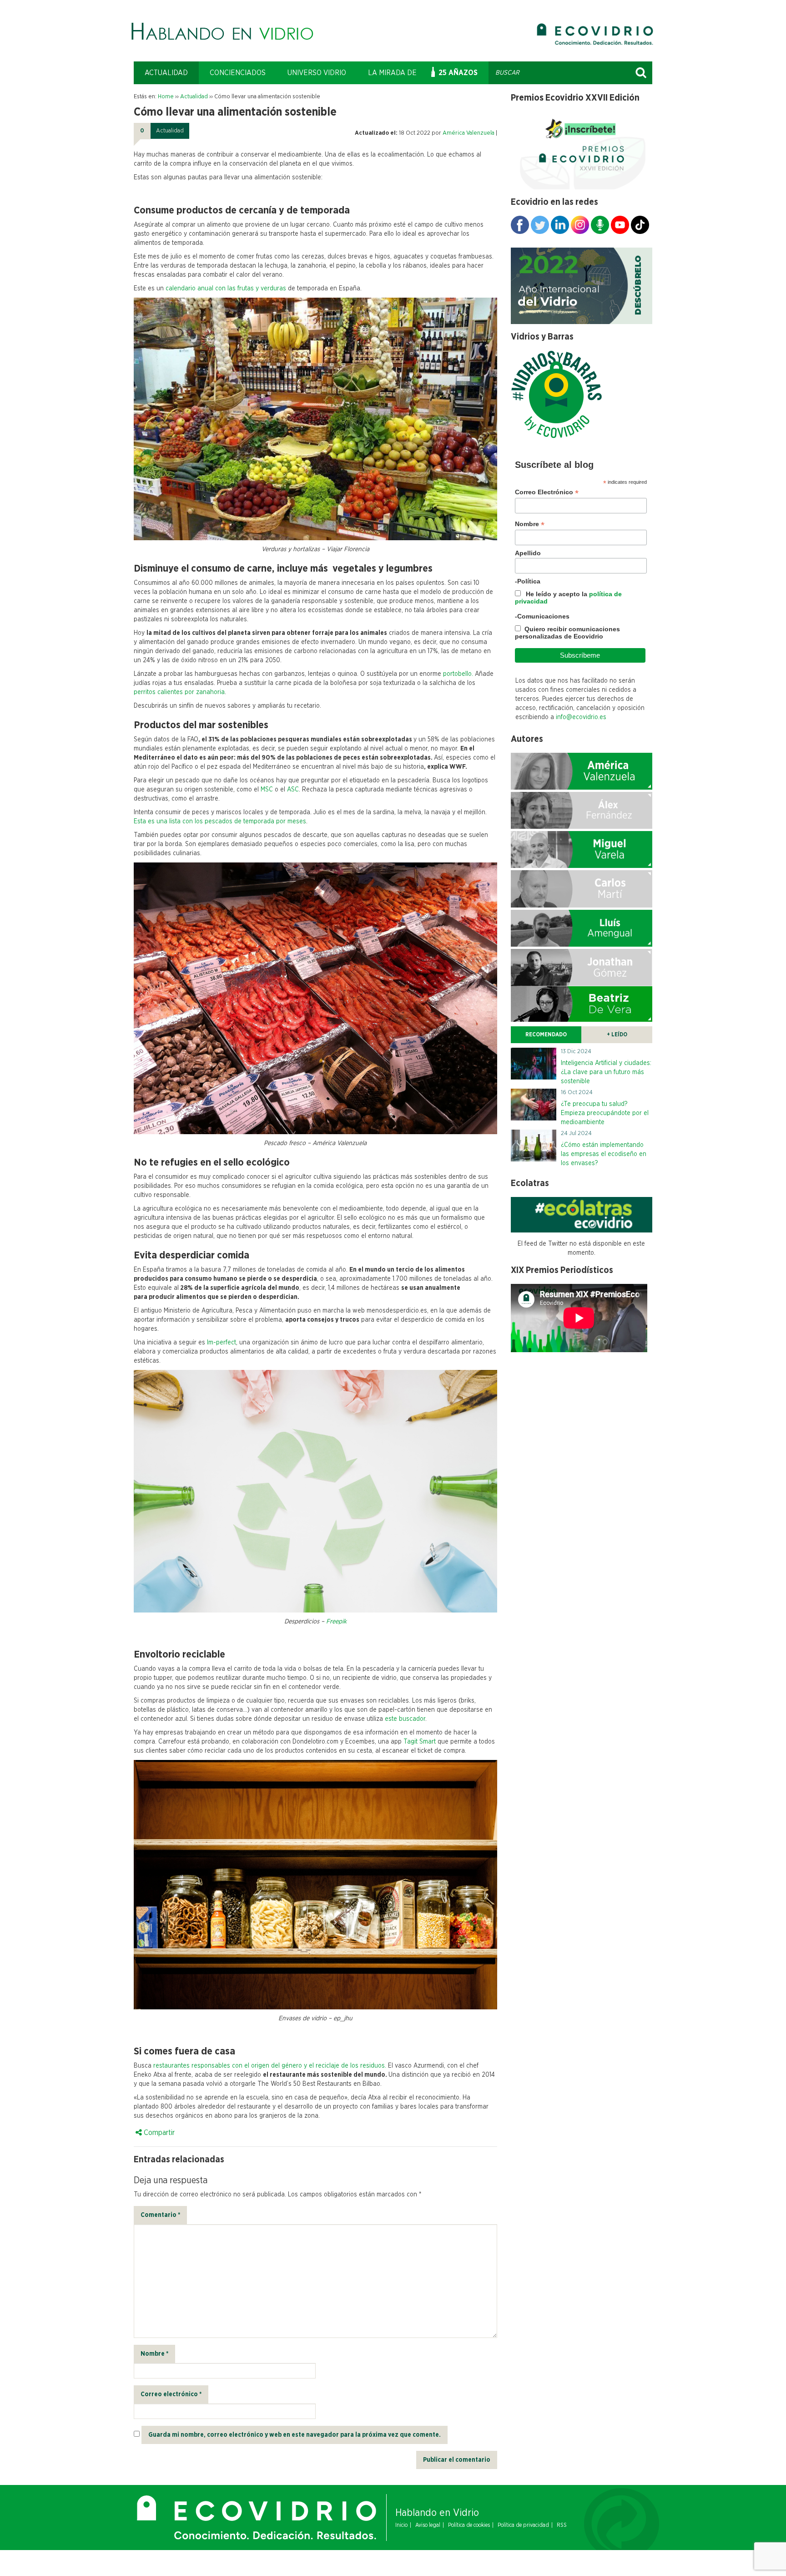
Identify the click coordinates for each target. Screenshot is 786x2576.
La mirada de (392, 73)
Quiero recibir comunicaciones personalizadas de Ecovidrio (567, 633)
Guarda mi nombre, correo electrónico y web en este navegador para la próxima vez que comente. (295, 2435)
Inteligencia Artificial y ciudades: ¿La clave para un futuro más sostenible (606, 1072)
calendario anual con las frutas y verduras (225, 289)
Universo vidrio (317, 73)
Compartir (158, 2133)
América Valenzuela (469, 133)
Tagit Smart (420, 1742)
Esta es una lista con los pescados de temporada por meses (220, 821)
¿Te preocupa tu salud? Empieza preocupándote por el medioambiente (605, 1113)
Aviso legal (428, 2525)
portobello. (458, 674)
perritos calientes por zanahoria (179, 692)
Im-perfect (221, 1343)
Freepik (336, 1622)
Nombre (154, 2354)
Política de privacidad (523, 2525)
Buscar (641, 73)
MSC (267, 790)
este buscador (405, 1719)
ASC (293, 790)
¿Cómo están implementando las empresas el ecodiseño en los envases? (604, 1154)
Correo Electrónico (547, 492)
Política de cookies (469, 2525)
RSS (562, 2525)
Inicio (401, 2525)
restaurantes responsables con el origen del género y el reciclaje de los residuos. (271, 2066)
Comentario (160, 2215)
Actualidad (166, 73)
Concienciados (238, 73)
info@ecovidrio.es (581, 717)
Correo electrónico (171, 2394)
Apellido (528, 553)
